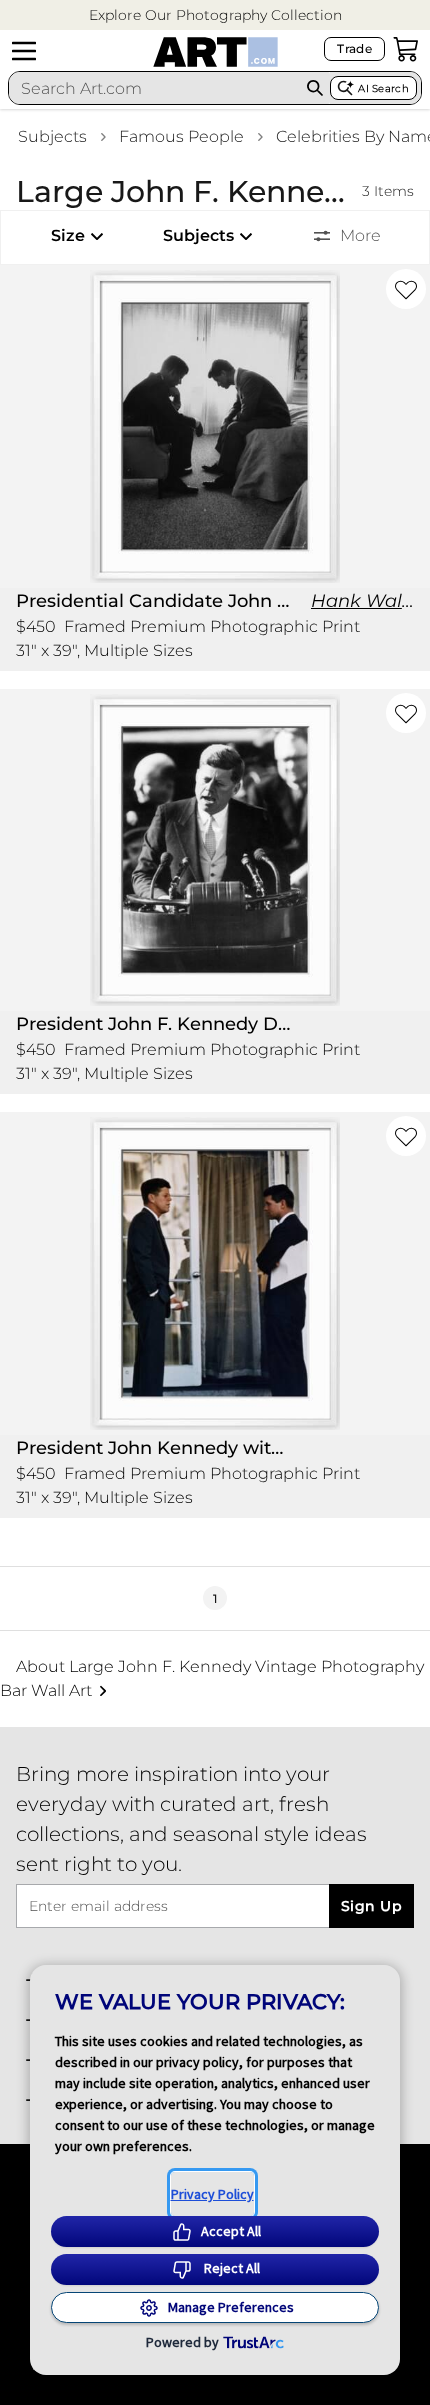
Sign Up (371, 1906)
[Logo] (215, 52)
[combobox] (154, 88)
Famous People (181, 136)
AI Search (383, 88)
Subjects (52, 136)
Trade (354, 48)
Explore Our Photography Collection (215, 15)
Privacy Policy (212, 2194)
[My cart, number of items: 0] (406, 49)
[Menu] (24, 51)
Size (68, 235)
